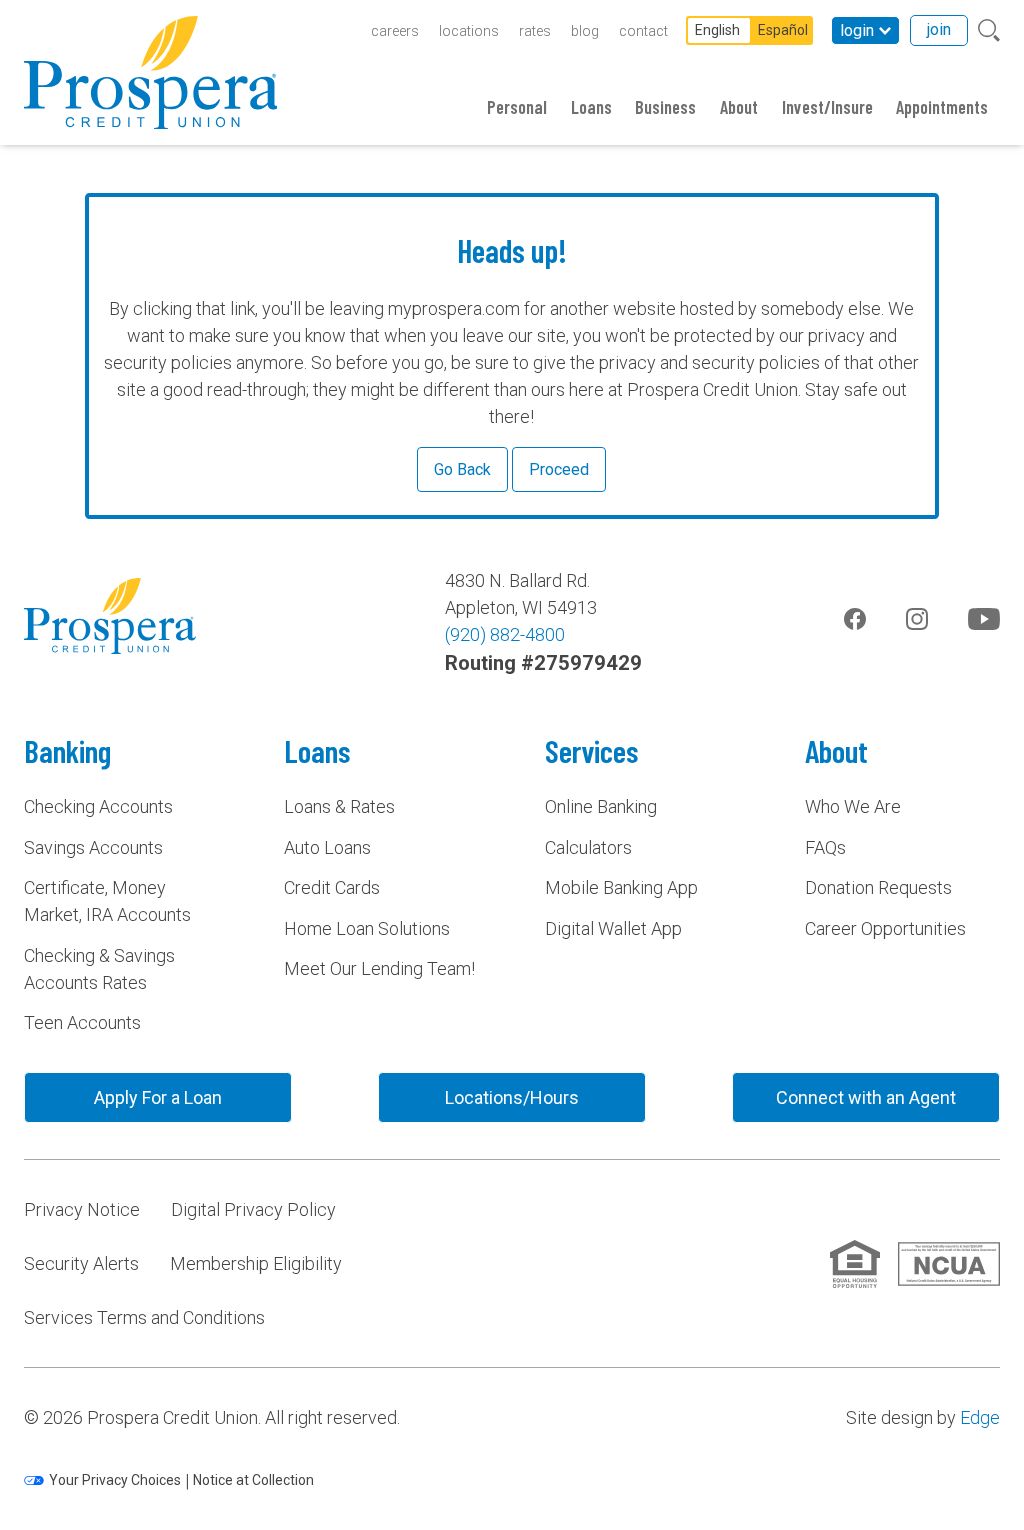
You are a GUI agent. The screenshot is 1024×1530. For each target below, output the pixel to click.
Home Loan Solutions (367, 928)
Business (665, 107)
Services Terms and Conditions (144, 1317)
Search (989, 30)
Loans (591, 107)
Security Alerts (81, 1263)
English (717, 30)
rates (535, 31)
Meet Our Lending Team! (379, 968)
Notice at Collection (253, 1480)
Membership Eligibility (256, 1263)
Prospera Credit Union (150, 72)
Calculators (588, 847)
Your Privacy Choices (115, 1480)
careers (395, 31)
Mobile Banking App (621, 887)
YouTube (984, 619)
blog (585, 31)
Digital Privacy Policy (253, 1209)
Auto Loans (327, 847)
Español (783, 30)
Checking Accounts (98, 806)
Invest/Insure (827, 107)
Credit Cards (332, 887)
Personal (517, 107)
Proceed (559, 469)
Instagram (917, 619)
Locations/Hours (512, 1097)
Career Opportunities (885, 928)
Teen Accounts (82, 1022)
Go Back (462, 469)
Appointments (942, 107)
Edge (980, 1417)
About (739, 107)
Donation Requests (878, 887)
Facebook (855, 619)
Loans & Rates (339, 806)
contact (643, 31)
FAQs (825, 847)
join (939, 29)
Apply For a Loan (158, 1097)
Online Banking (601, 806)
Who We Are (853, 806)
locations (469, 31)
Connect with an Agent (866, 1097)
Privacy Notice (82, 1209)
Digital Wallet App (613, 928)
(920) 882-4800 (505, 634)
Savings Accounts (93, 847)
